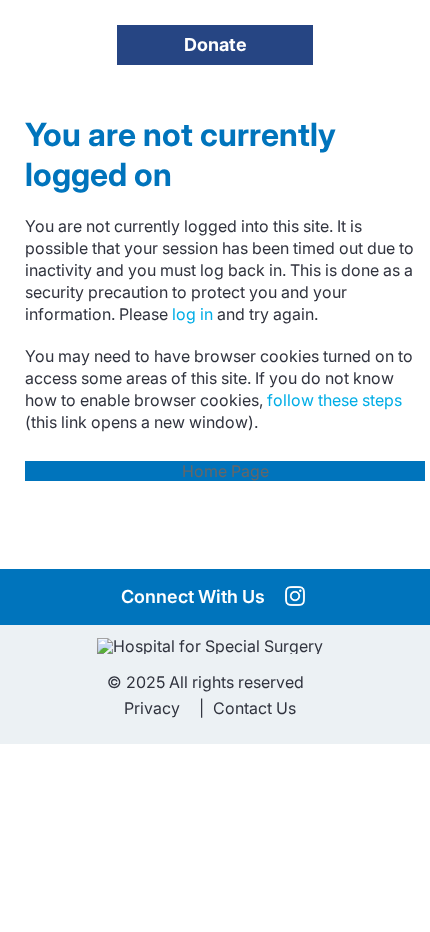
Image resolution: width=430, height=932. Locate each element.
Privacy (152, 708)
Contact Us (254, 708)
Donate (215, 44)
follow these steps (332, 400)
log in (192, 314)
